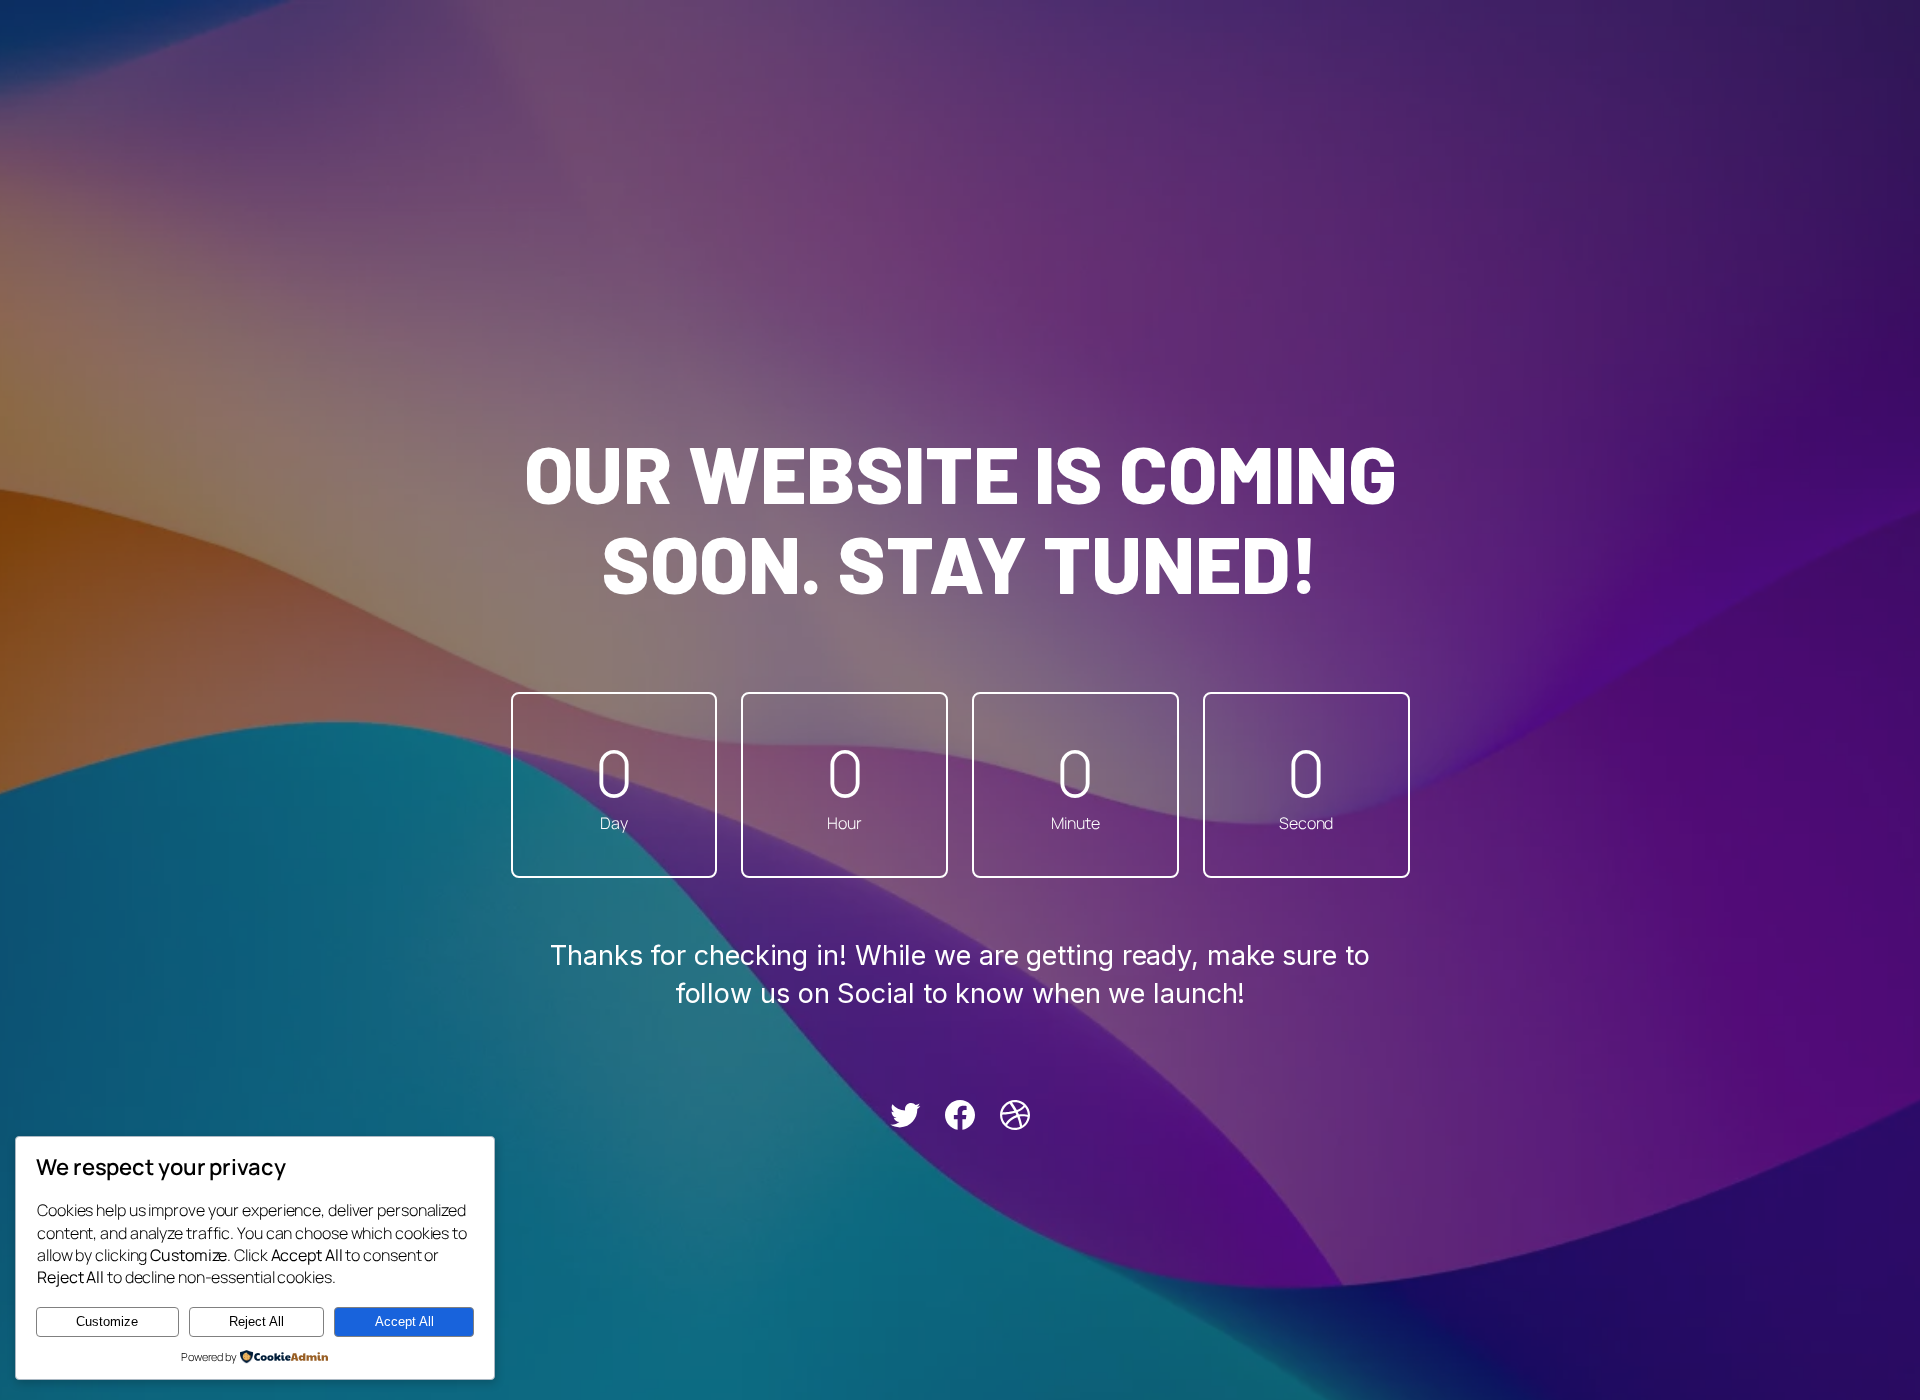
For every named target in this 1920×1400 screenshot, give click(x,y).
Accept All (404, 1321)
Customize (107, 1321)
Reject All (256, 1321)
